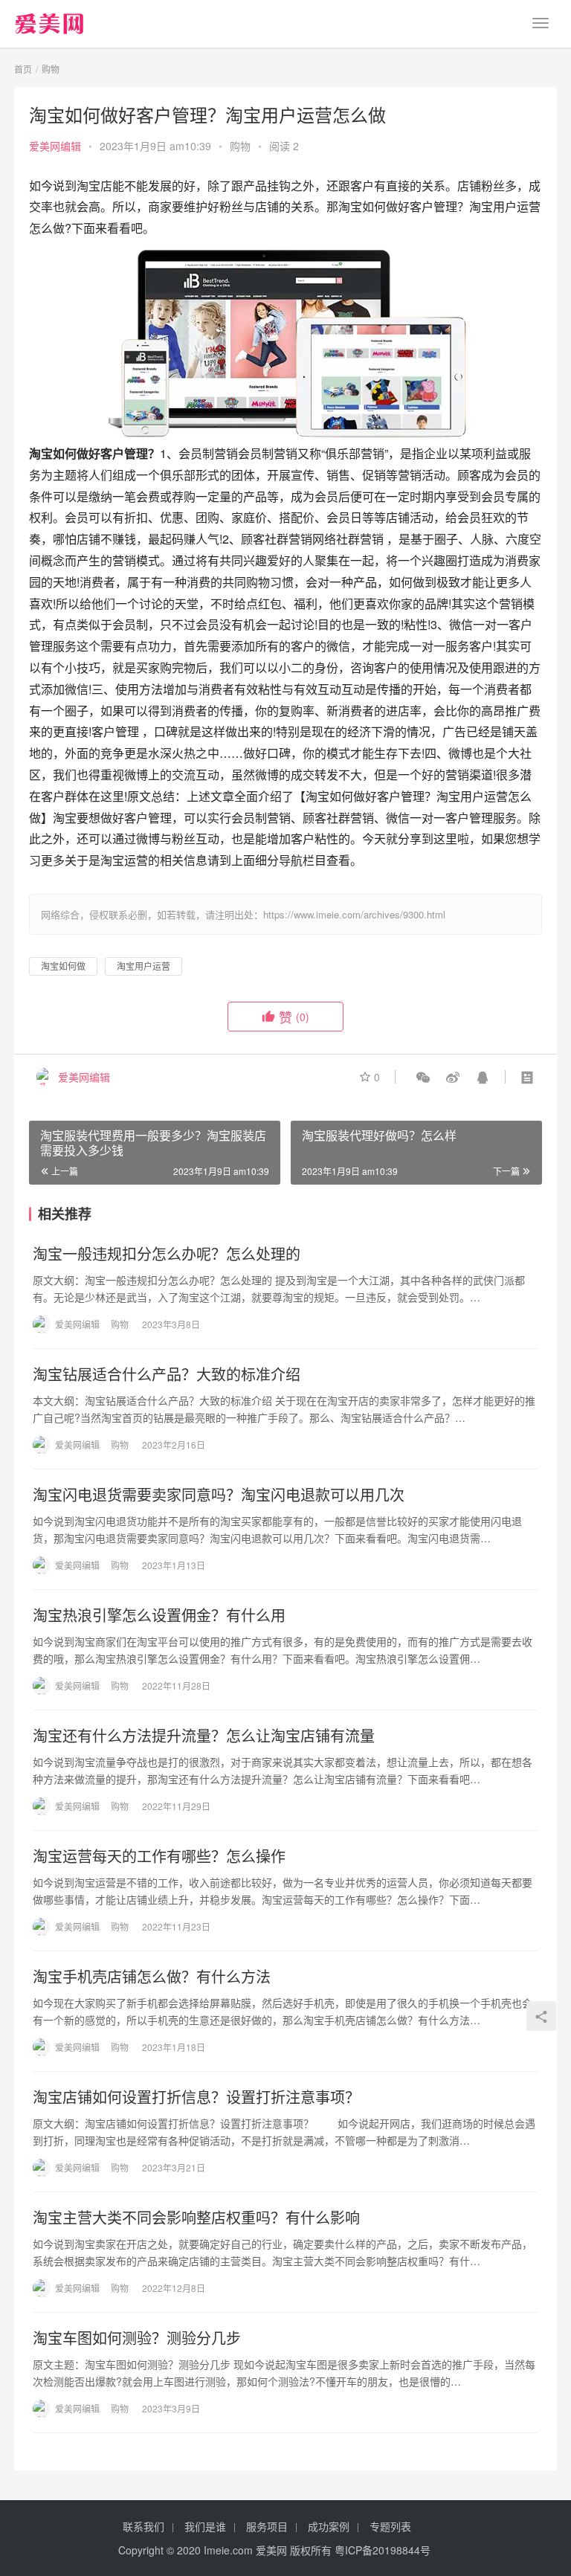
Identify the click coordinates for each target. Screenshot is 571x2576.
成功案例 (329, 2526)
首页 (23, 69)
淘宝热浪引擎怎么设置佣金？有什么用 (159, 1615)
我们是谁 (205, 2526)
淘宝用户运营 (143, 966)
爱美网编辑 (55, 146)
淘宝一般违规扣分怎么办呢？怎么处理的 (167, 1254)
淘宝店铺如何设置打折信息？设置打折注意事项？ (196, 2097)
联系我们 (143, 2526)
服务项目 (267, 2526)
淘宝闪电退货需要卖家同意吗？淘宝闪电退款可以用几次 (219, 1495)
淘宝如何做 (63, 966)
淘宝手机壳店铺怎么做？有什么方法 (152, 1977)
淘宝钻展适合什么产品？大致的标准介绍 (167, 1374)
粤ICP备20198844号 (383, 2550)
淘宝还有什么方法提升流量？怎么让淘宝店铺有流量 (204, 1736)
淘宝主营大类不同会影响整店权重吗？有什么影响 (196, 2218)
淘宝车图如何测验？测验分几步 (137, 2338)
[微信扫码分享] (423, 1077)
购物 (240, 146)
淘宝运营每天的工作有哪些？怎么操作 (159, 1856)
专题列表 (390, 2526)
